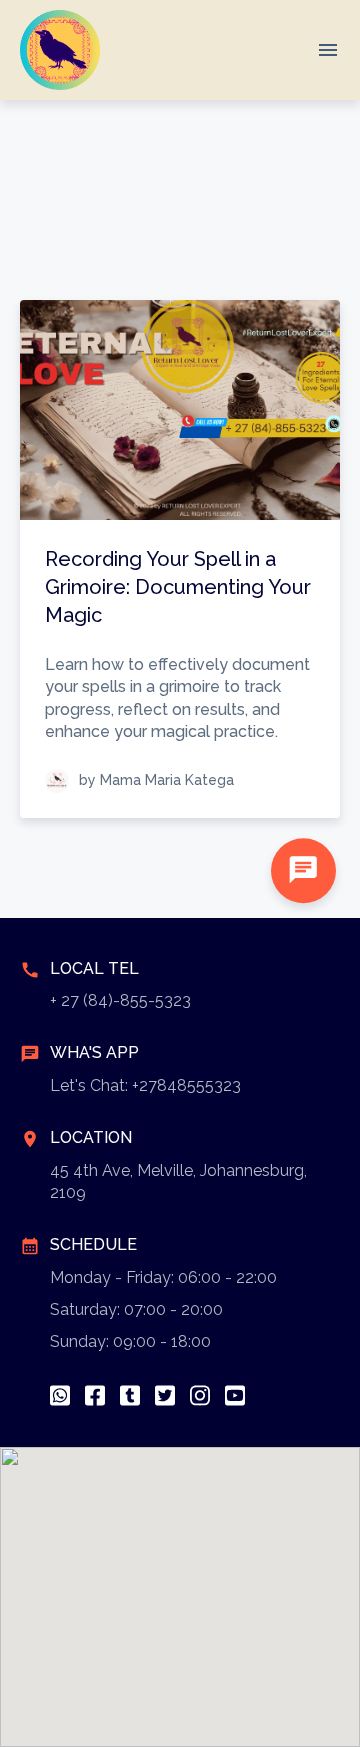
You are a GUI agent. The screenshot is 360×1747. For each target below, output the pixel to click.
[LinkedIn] (130, 1395)
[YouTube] (235, 1395)
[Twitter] (165, 1395)
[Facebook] (95, 1395)
